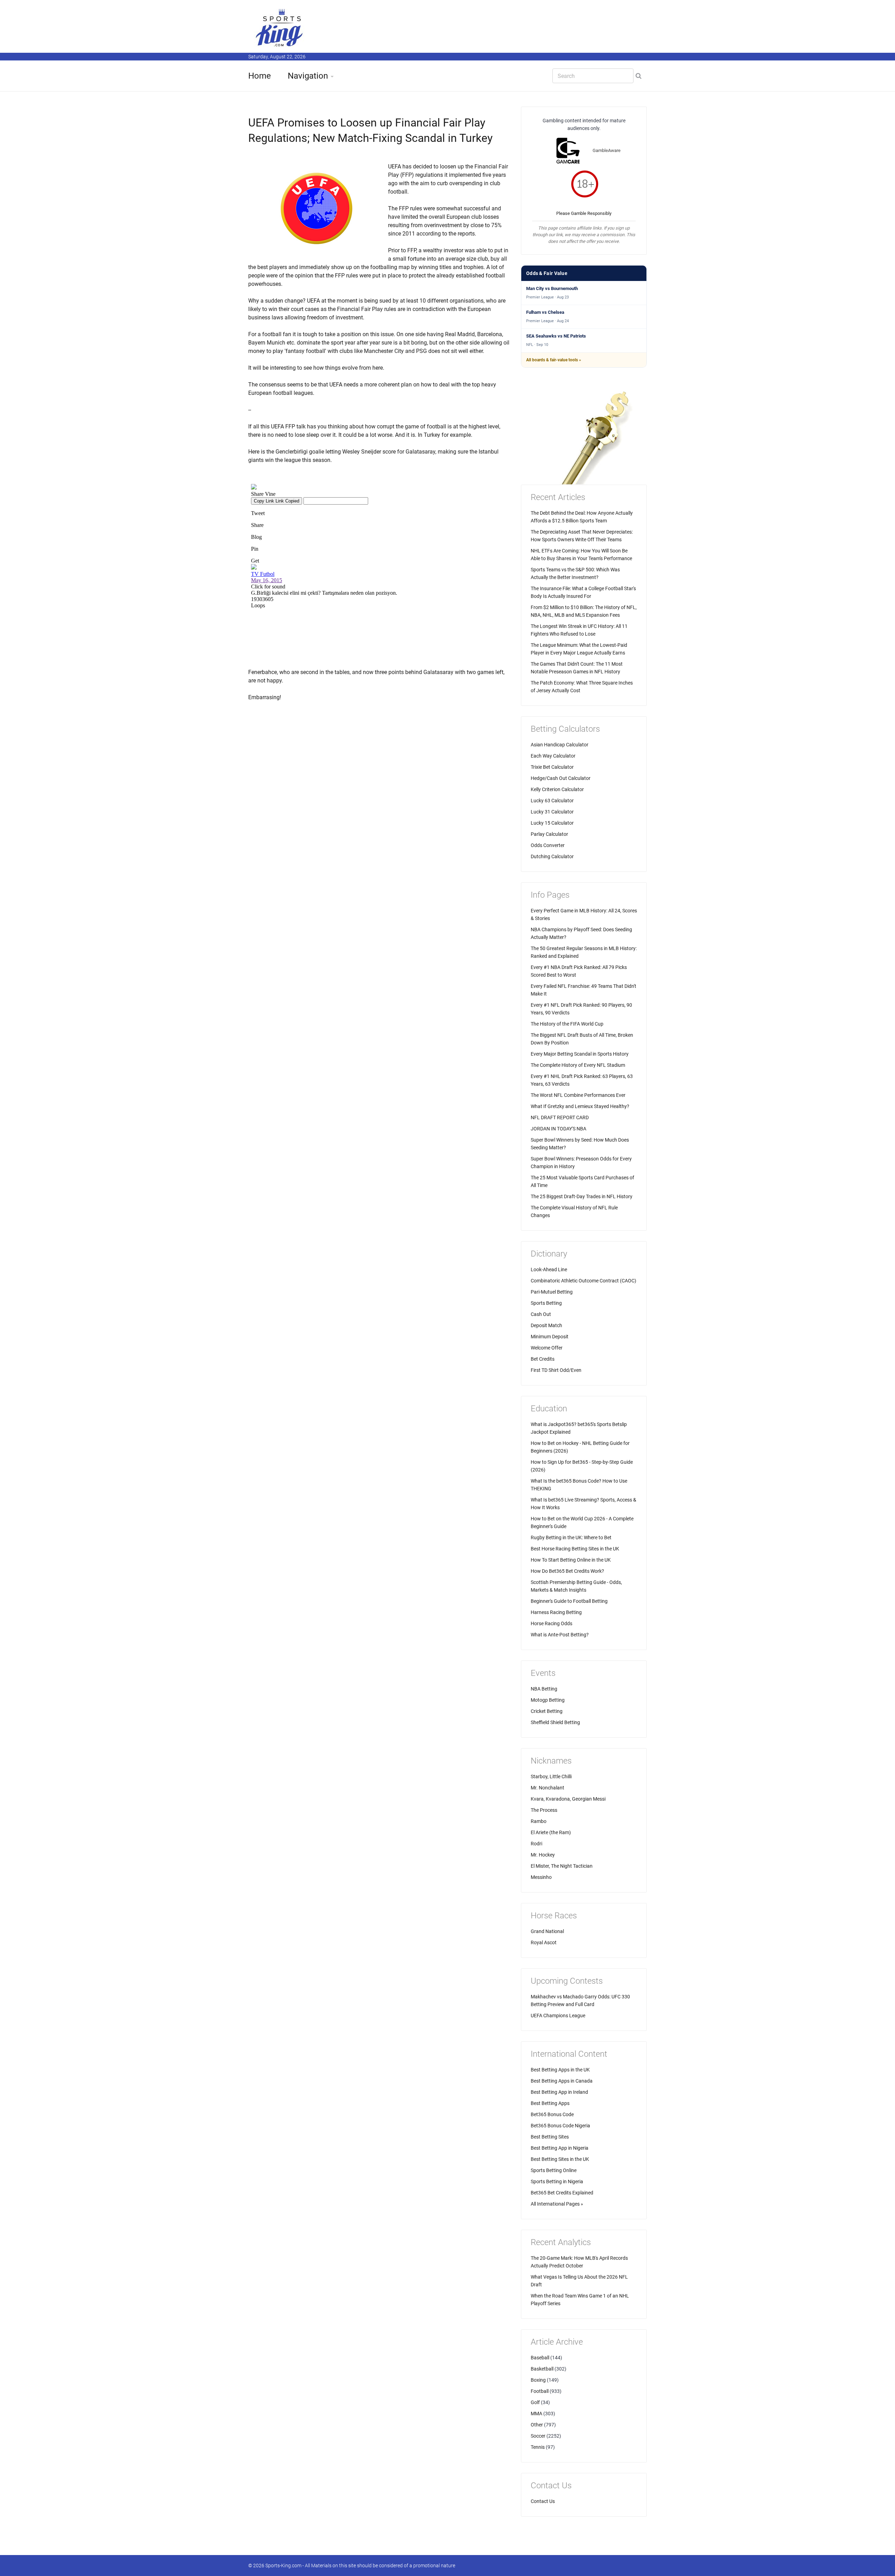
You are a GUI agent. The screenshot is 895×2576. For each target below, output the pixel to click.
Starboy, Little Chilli (551, 1777)
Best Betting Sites (550, 2137)
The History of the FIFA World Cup (567, 1024)
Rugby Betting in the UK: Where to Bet (571, 1537)
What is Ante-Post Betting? (560, 1635)
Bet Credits (543, 1359)
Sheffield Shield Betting (555, 1722)
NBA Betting (544, 1689)
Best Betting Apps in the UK (560, 2070)
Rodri (536, 1844)
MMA (536, 2414)
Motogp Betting (548, 1700)
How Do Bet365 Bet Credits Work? (567, 1571)
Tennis (538, 2447)
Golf (535, 2402)
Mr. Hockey (543, 1855)
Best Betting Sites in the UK (560, 2159)
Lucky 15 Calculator (552, 823)
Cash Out (541, 1314)
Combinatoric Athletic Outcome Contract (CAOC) (583, 1281)
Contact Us (543, 2501)
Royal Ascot (544, 1942)
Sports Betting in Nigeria (557, 2181)
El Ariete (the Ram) (551, 1832)
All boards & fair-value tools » (554, 360)
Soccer (538, 2436)
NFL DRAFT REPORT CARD (560, 1117)
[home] (280, 27)
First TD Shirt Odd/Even (556, 1370)
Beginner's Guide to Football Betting (569, 1601)
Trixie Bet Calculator (552, 767)
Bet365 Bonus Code (552, 2114)
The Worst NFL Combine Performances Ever (578, 1095)
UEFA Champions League (558, 2016)
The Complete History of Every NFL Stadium (578, 1065)
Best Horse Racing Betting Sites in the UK (575, 1549)
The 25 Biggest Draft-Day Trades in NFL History (582, 1196)
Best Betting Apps (550, 2103)
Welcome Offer (547, 1348)
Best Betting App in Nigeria (560, 2148)
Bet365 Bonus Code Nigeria (560, 2126)
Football (540, 2391)
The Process (544, 1810)
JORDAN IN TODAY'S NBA (559, 1129)
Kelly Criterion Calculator (557, 789)
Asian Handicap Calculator (560, 745)
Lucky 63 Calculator (552, 801)
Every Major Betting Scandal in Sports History (580, 1054)
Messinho (541, 1877)
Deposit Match (546, 1325)
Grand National (547, 1931)
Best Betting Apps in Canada (562, 2081)
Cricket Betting (547, 1711)
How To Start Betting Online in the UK (571, 1560)
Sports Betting (546, 1303)
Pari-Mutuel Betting (552, 1292)
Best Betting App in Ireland (559, 2092)
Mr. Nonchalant (547, 1788)
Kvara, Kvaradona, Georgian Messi (568, 1799)
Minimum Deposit (550, 1337)
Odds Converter (548, 845)
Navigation (308, 76)
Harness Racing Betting (556, 1612)
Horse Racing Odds (552, 1623)
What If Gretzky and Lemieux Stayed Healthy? (580, 1106)
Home (260, 76)
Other (537, 2425)
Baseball (540, 2358)
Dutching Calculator (552, 856)
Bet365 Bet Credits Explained (562, 2193)
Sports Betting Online (554, 2170)
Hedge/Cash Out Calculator (561, 778)
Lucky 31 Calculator (552, 812)
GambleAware (607, 150)
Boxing (538, 2380)
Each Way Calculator (553, 756)
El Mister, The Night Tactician (562, 1866)
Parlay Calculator (549, 834)
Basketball (542, 2369)
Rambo (539, 1821)
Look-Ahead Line (549, 1269)
